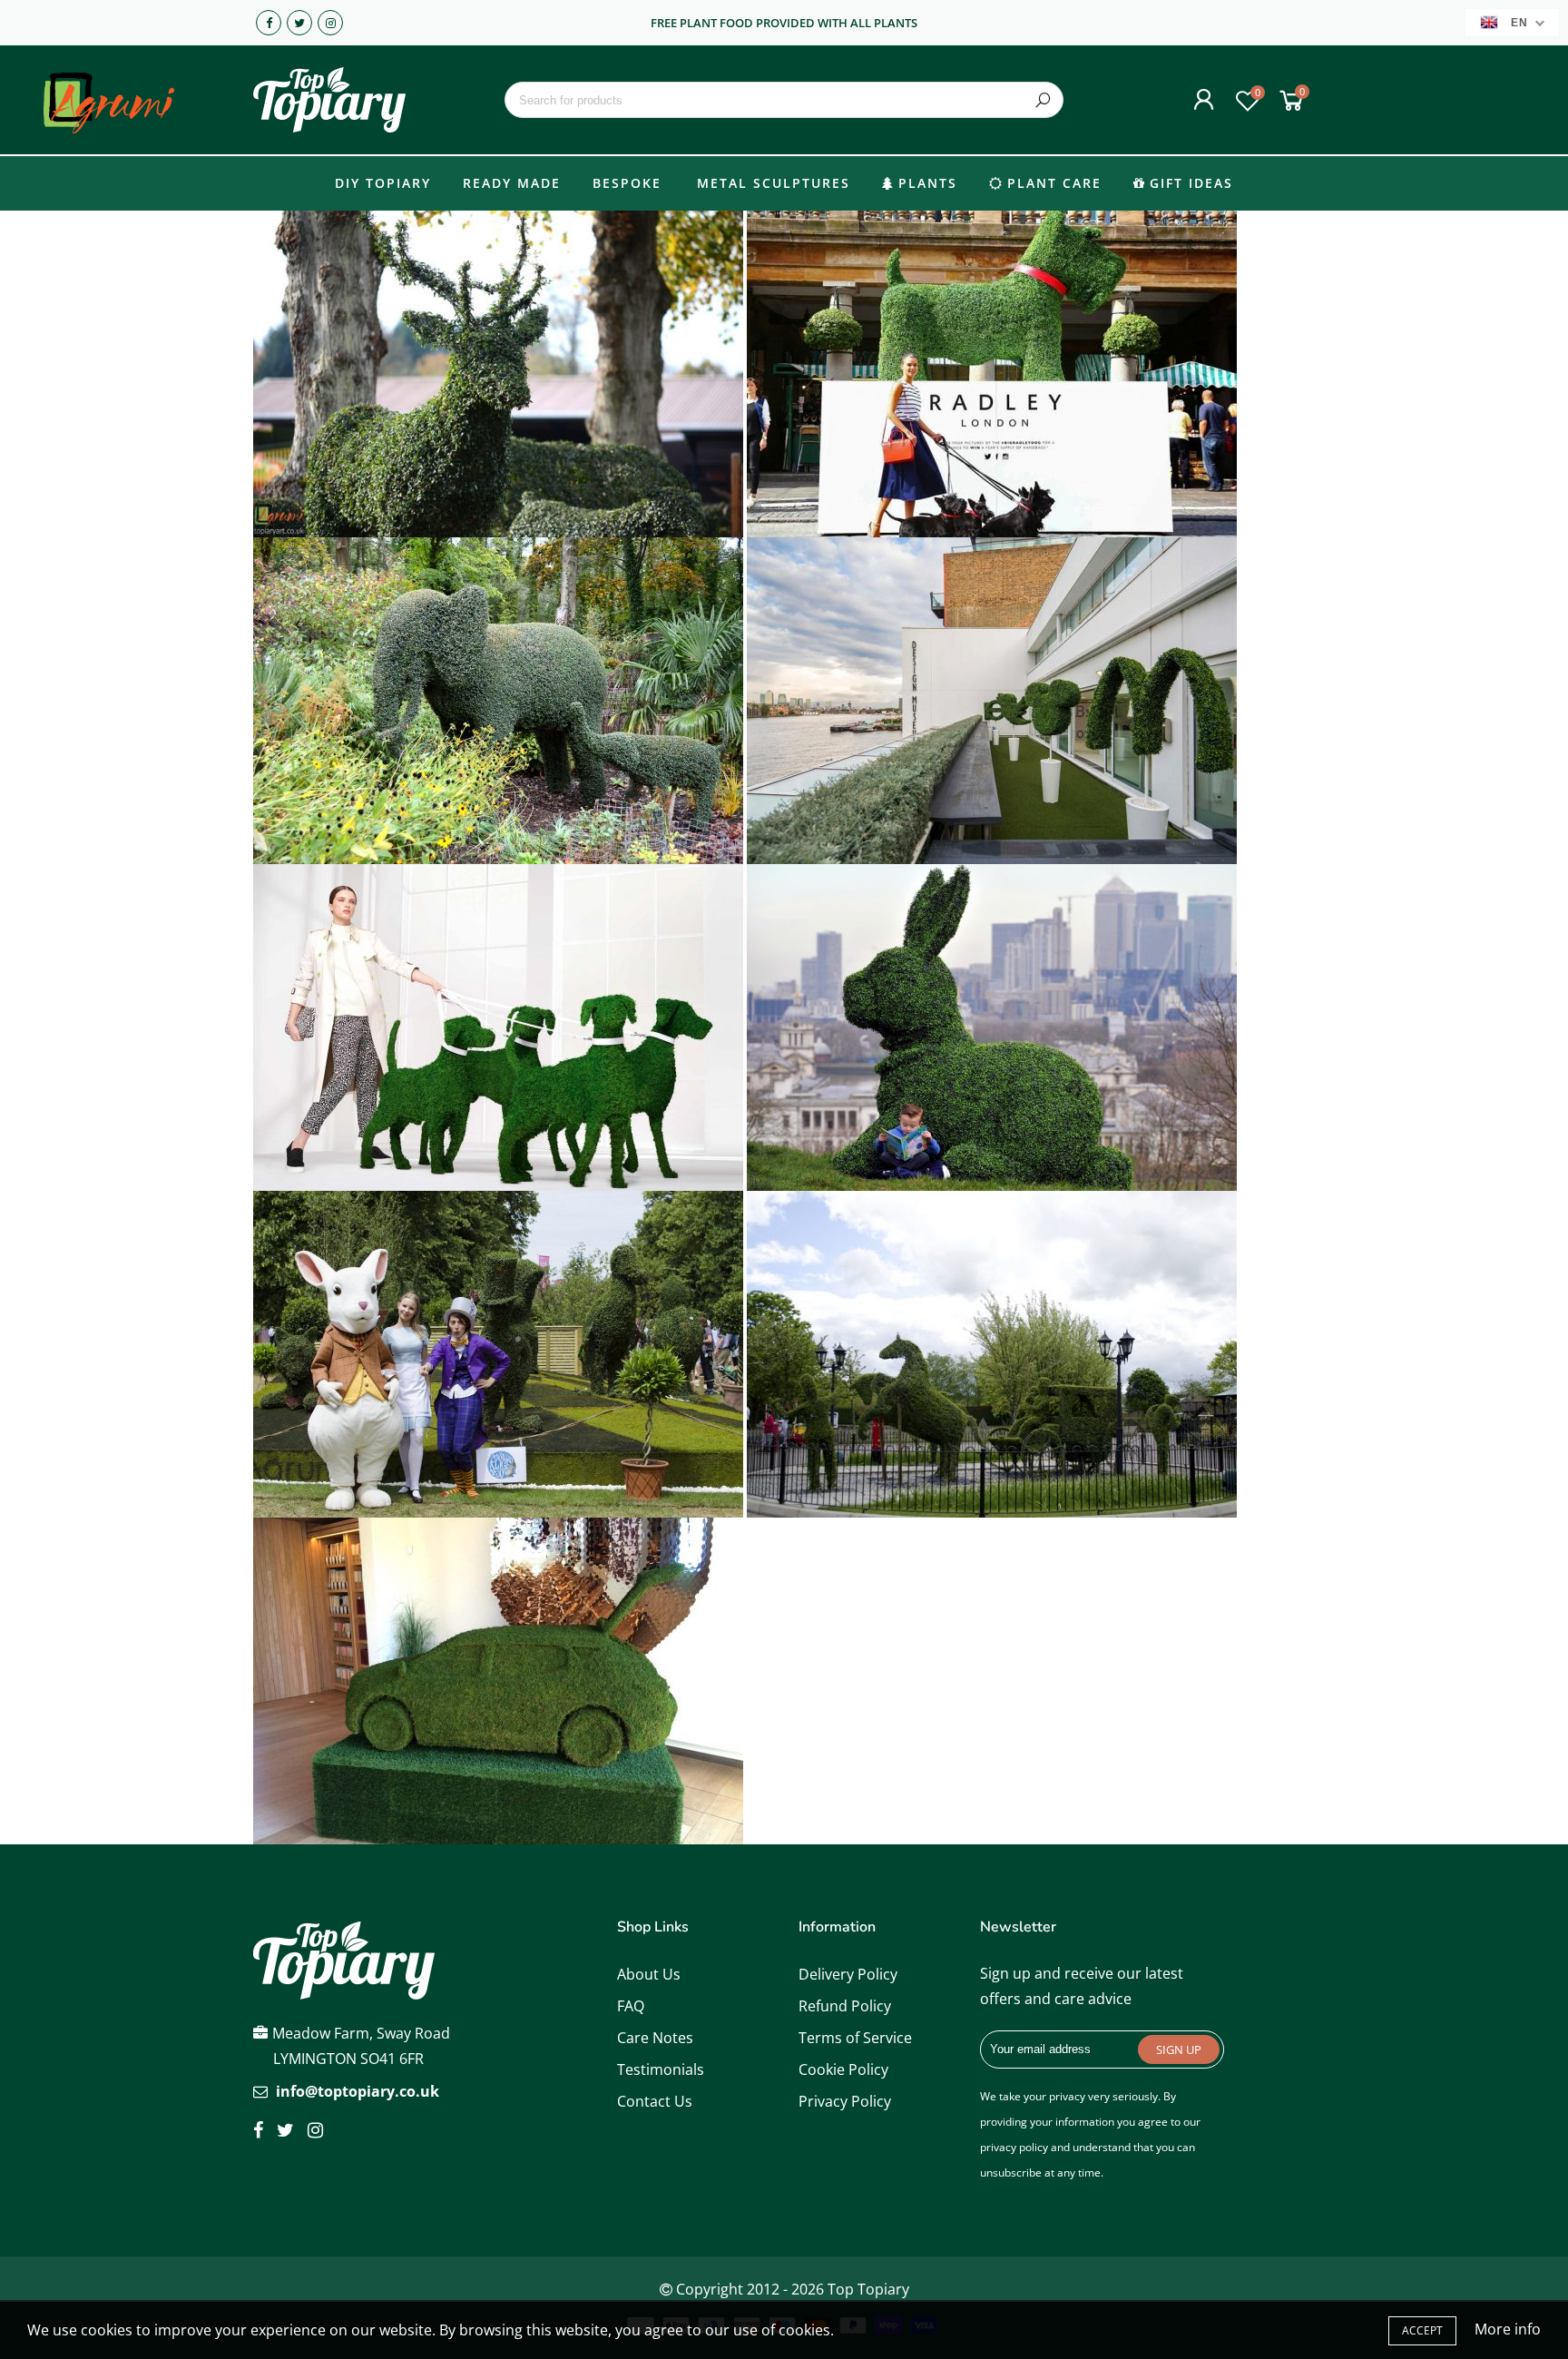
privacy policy (1014, 2147)
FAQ (631, 2006)
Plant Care (1054, 183)
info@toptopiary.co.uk (358, 2091)
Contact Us (655, 2101)
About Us (649, 1974)
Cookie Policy (843, 2069)
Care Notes (655, 2038)
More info (1508, 2329)
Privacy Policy (845, 2101)
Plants (928, 183)
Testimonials (661, 2069)
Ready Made (512, 183)
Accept (1422, 2330)
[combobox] (784, 100)
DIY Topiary (383, 183)
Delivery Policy (848, 1974)
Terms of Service (855, 2038)
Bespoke (627, 183)
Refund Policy (845, 2006)
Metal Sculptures (774, 183)
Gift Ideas (1191, 183)
